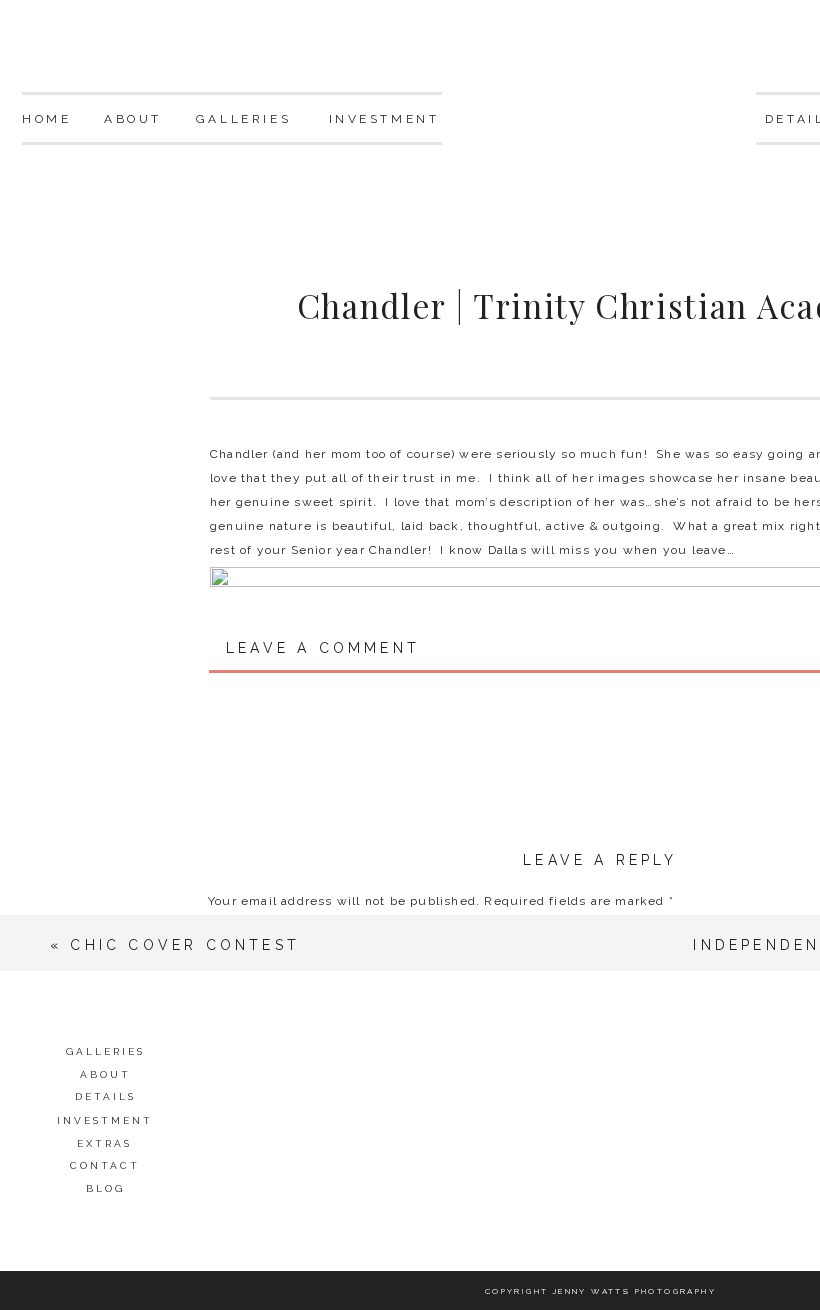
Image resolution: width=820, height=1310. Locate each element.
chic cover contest (185, 945)
